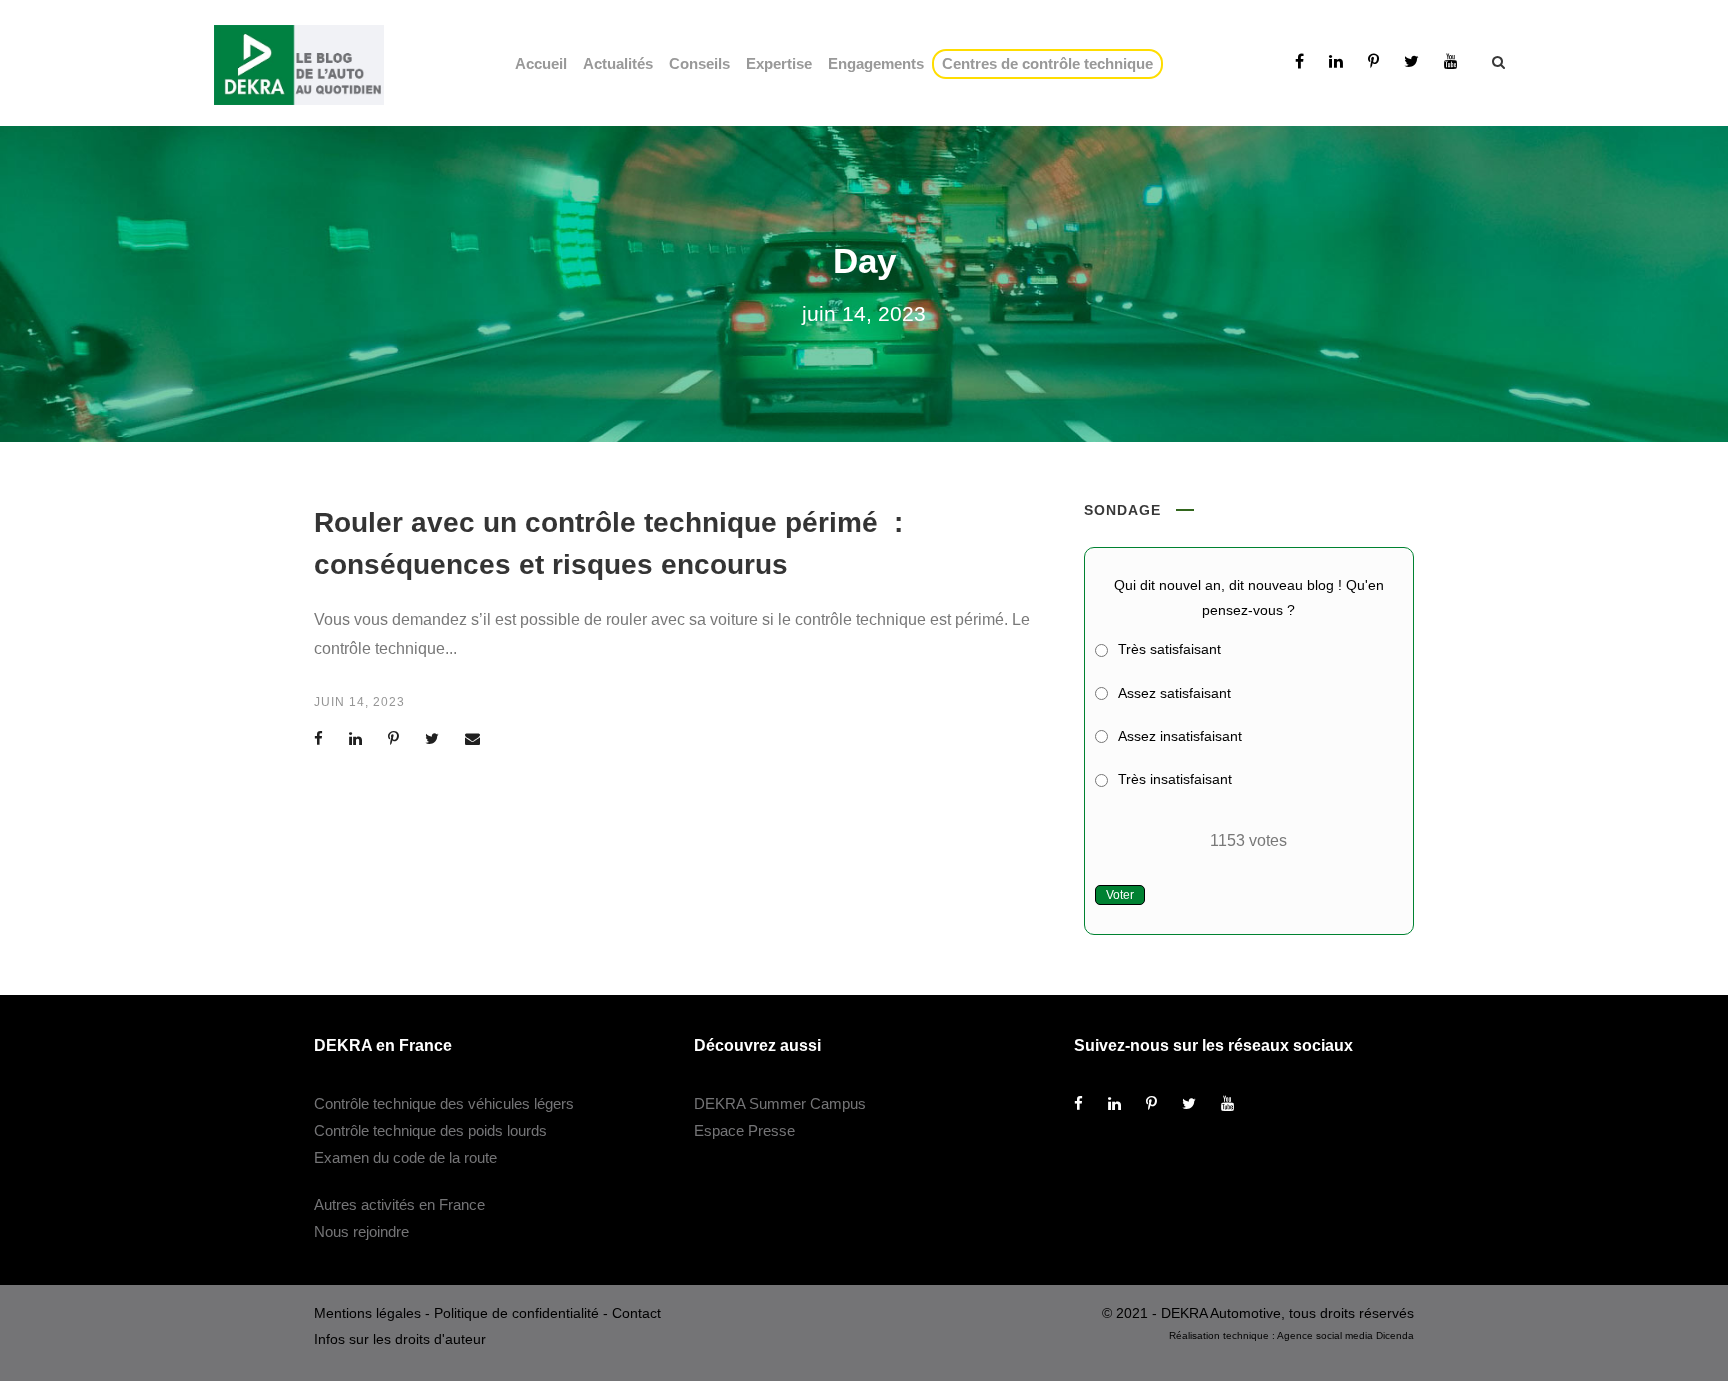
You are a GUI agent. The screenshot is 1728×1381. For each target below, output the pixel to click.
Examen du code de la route (405, 1157)
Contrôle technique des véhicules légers (444, 1103)
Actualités (618, 63)
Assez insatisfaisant (1180, 736)
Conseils (699, 63)
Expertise (779, 63)
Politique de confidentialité (516, 1313)
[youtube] (1451, 61)
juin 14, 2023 (359, 702)
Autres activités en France (399, 1204)
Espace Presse (744, 1130)
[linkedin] (1336, 61)
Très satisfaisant (1169, 649)
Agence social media (1325, 1335)
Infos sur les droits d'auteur (400, 1339)
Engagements (876, 63)
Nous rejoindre (361, 1231)
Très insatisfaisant (1175, 779)
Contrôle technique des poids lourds (430, 1130)
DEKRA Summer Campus (780, 1103)
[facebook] (1299, 61)
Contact (636, 1313)
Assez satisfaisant (1174, 693)
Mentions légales (367, 1313)
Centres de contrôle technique (1051, 63)
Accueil (541, 63)
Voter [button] (1120, 895)
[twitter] (1411, 61)
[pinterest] (1373, 61)
